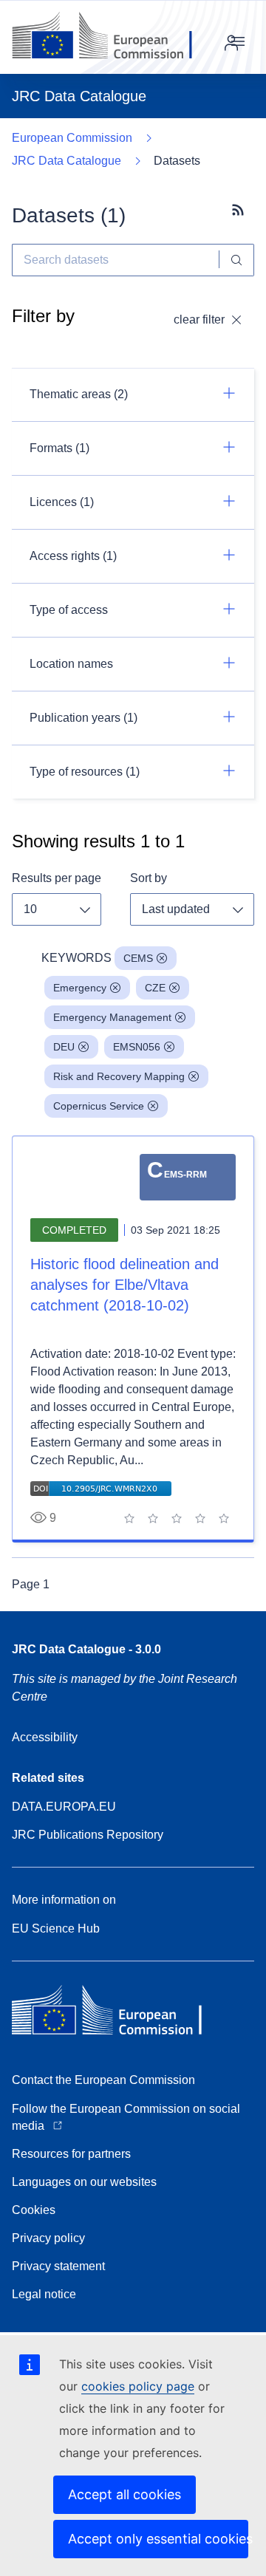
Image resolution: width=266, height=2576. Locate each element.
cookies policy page (138, 2386)
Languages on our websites (84, 2182)
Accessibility (45, 1737)
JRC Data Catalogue (66, 161)
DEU (64, 1047)
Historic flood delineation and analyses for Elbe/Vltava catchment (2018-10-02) (125, 1285)
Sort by (149, 878)
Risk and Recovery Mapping (119, 1076)
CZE (155, 988)
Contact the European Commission (103, 2080)
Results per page (57, 878)
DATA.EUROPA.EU (64, 1807)
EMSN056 (137, 1047)
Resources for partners (71, 2154)
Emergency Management (112, 1017)
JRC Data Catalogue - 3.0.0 (86, 1649)
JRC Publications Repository (88, 1835)
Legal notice (44, 2294)
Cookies (34, 2210)
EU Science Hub (56, 1928)
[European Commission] (113, 37)
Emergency (80, 988)
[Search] (237, 260)
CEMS (138, 958)
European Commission (72, 138)
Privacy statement (58, 2266)
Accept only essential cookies (158, 2539)
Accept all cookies (125, 2494)
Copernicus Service (99, 1106)
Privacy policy (48, 2238)
